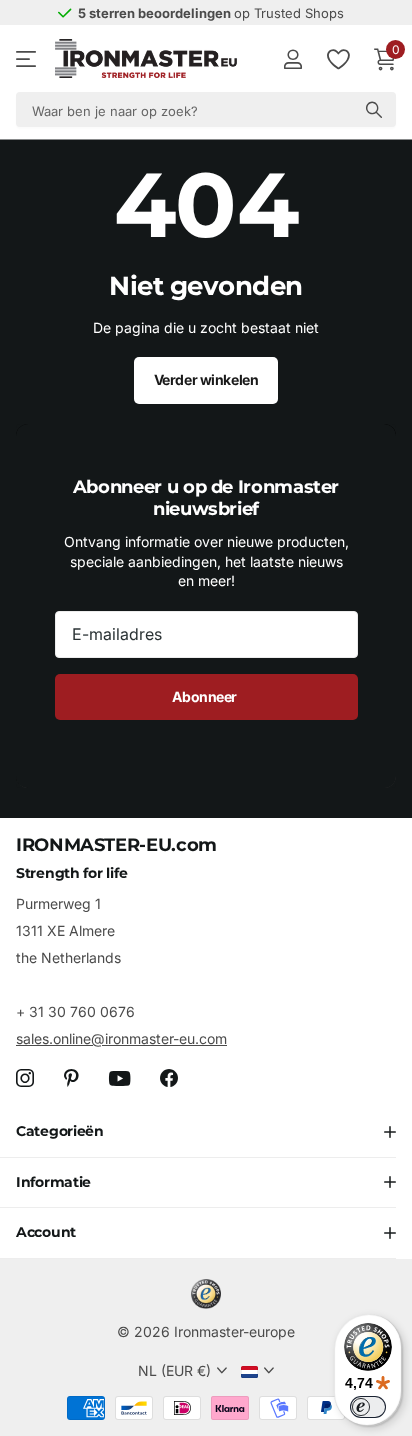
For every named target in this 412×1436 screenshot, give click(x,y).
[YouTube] (119, 1078)
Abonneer (205, 696)
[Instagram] (25, 1078)
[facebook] (169, 1078)
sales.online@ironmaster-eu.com (121, 1038)
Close (206, 1132)
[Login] (292, 59)
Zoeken (374, 109)
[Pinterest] (71, 1078)
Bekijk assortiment (27, 59)
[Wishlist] (337, 59)
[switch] (368, 1407)
